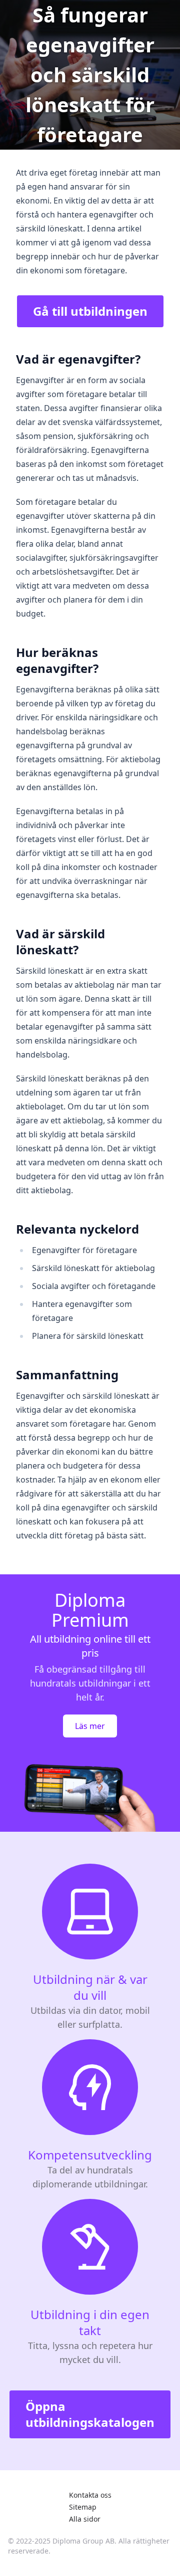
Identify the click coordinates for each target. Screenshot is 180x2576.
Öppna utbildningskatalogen (90, 2414)
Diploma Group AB (83, 2541)
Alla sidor (85, 2519)
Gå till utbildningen (90, 311)
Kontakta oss (90, 2495)
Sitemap (83, 2507)
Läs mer (90, 1726)
